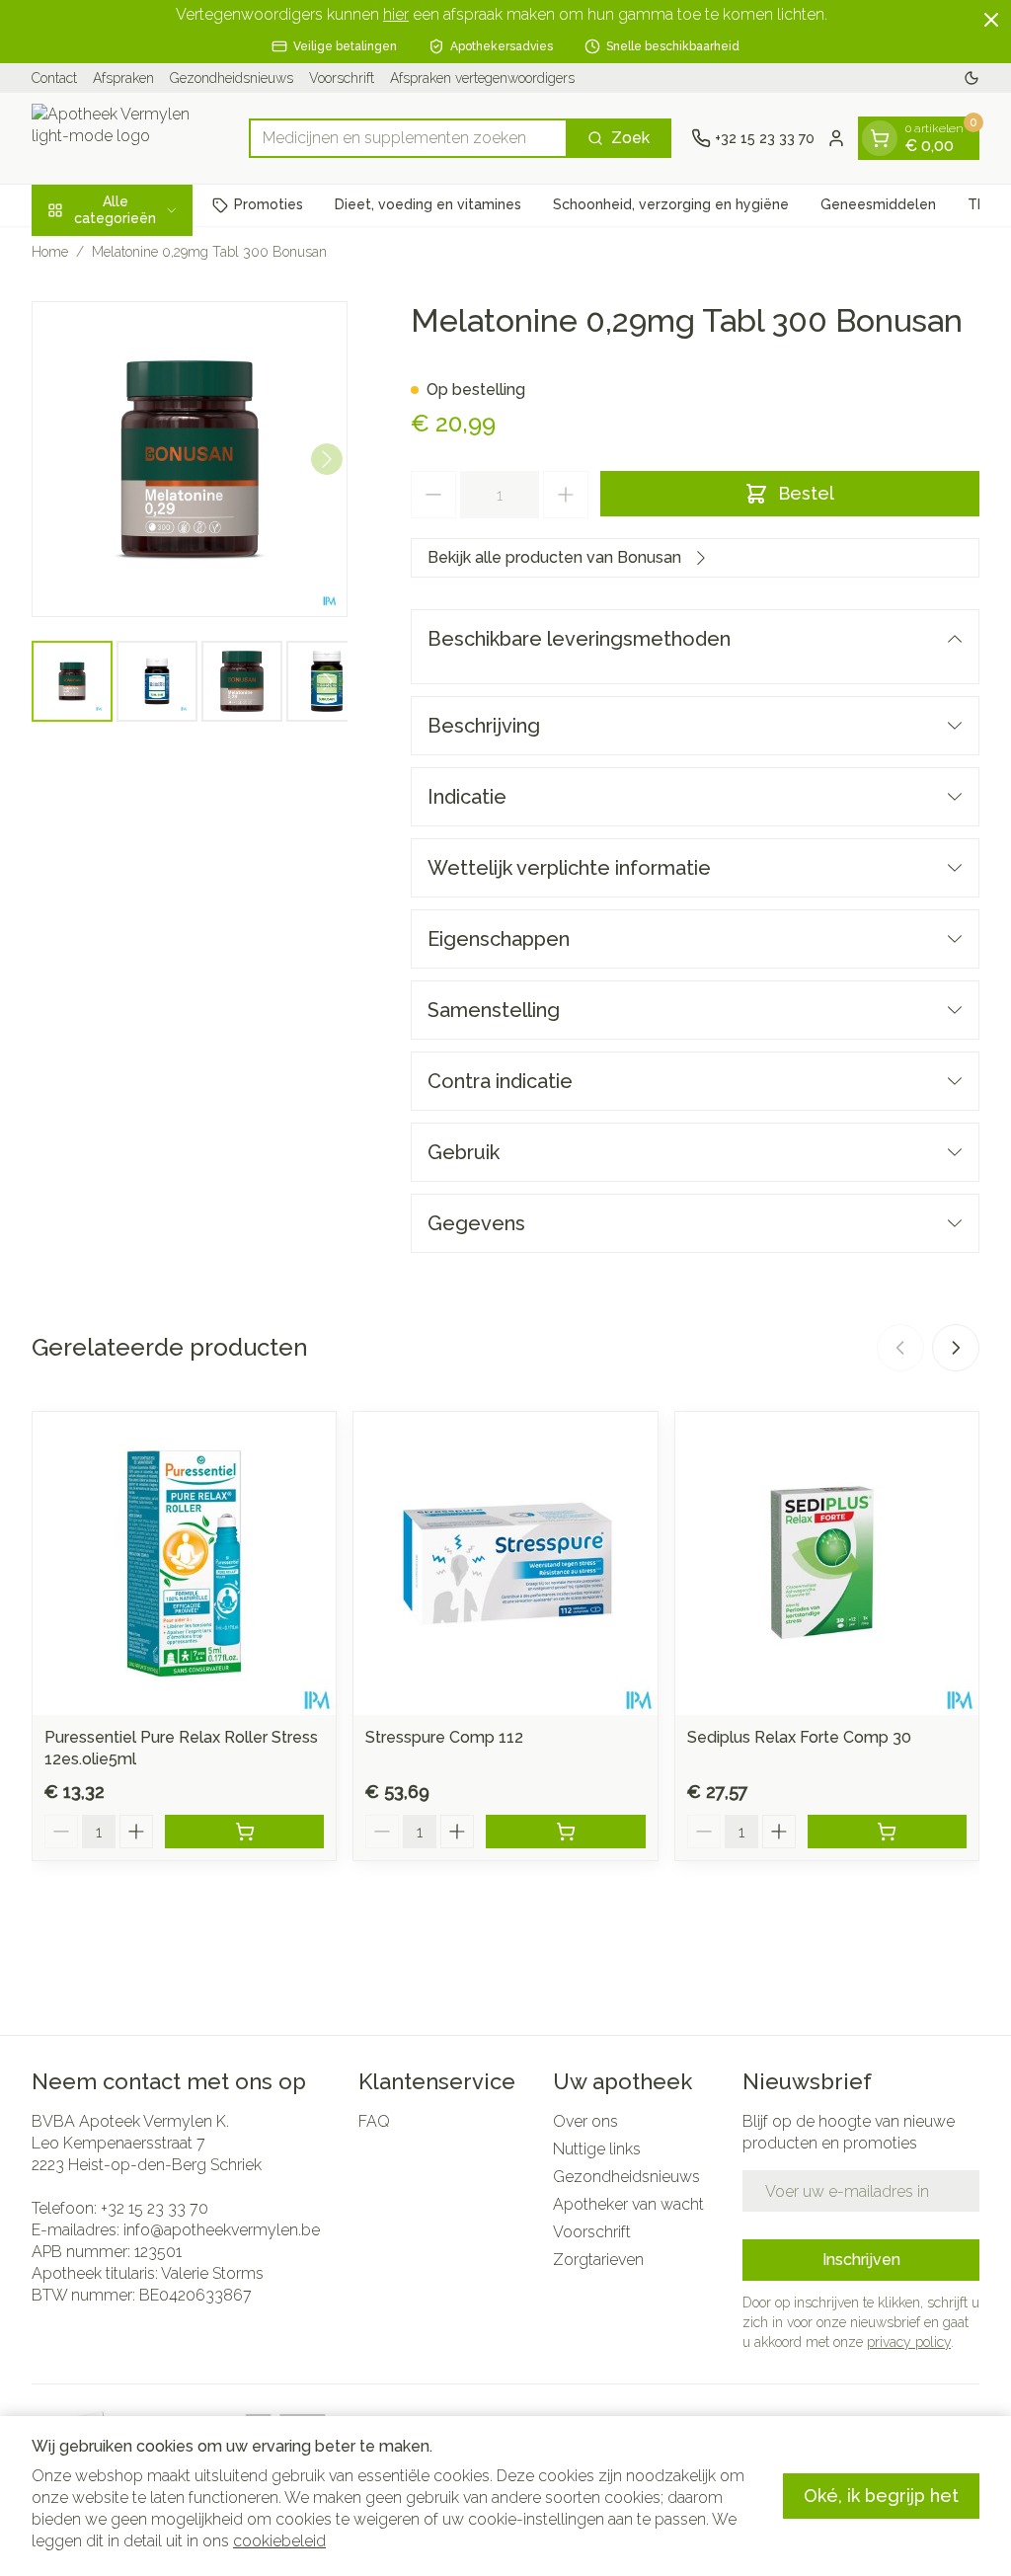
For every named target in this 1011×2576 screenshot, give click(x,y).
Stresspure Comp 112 (444, 1737)
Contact (54, 78)
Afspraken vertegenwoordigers (482, 78)
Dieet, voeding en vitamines (428, 204)
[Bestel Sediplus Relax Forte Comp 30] (887, 1832)
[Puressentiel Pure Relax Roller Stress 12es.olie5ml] (184, 1563)
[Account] (836, 138)
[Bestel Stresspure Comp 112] (565, 1832)
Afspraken (123, 78)
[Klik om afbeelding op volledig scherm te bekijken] (190, 459)
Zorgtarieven (598, 2260)
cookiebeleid (279, 2541)
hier (396, 14)
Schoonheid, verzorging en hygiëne (671, 204)
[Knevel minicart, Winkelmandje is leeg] (880, 138)
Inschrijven (861, 2260)
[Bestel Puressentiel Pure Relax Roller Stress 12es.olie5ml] (244, 1832)
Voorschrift (342, 78)
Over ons (585, 2121)
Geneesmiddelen (878, 204)
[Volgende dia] (956, 1348)
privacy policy (909, 2342)
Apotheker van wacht (628, 2204)
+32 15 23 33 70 (155, 2208)
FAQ (374, 2121)
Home (50, 252)
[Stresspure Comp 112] (505, 1563)
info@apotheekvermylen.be (222, 2230)
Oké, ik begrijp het (881, 2496)
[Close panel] (991, 20)
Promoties (269, 204)
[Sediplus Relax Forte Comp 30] (827, 1563)
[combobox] (408, 138)
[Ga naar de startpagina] (130, 138)
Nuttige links (597, 2149)
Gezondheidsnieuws (232, 78)
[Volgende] (327, 459)
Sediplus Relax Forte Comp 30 (799, 1737)
